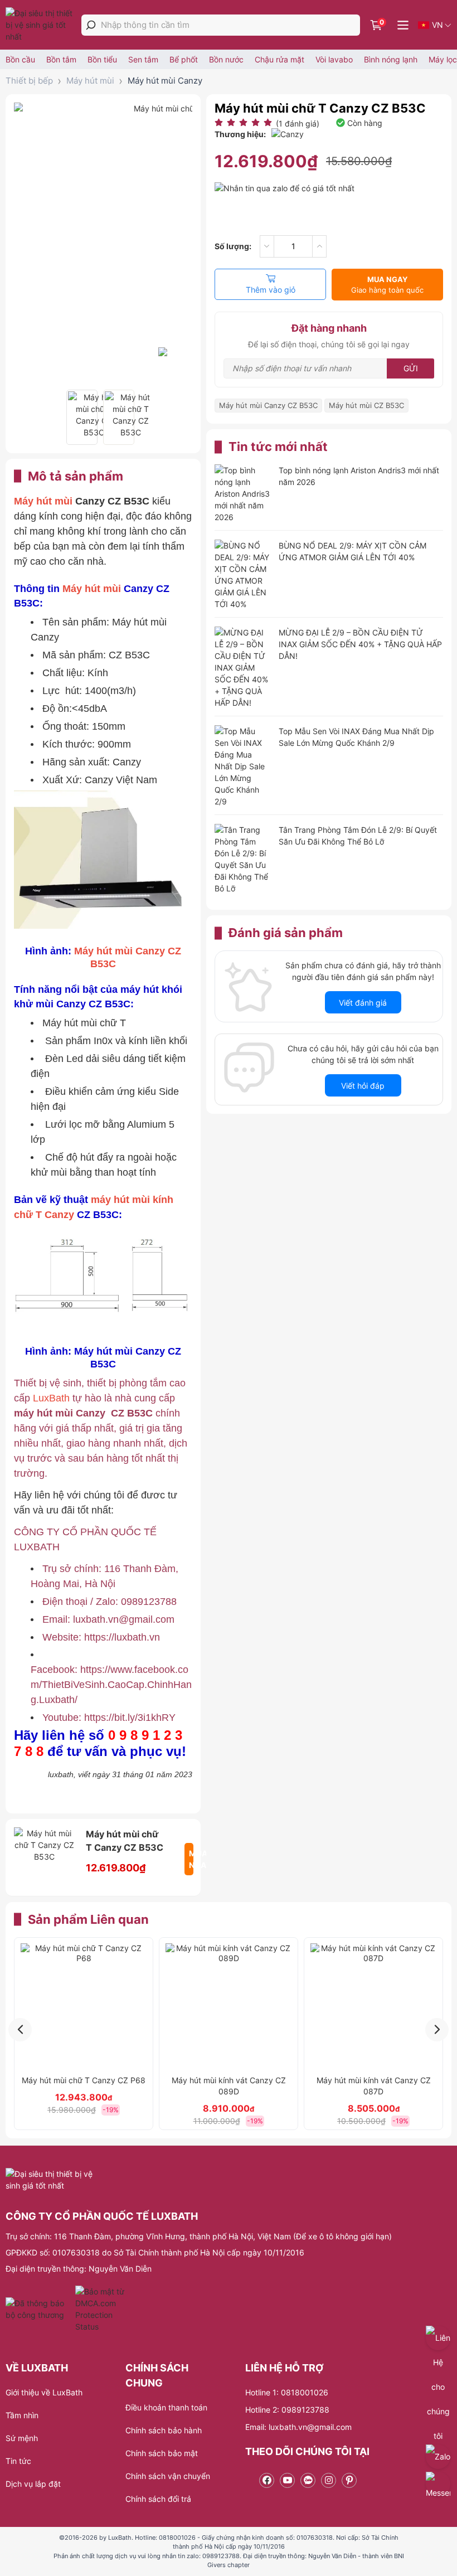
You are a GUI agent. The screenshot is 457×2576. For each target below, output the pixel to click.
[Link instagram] (329, 2480)
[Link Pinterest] (349, 2480)
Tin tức (18, 2461)
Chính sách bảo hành (164, 2430)
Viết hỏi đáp (363, 1086)
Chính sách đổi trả (158, 2499)
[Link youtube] (287, 2480)
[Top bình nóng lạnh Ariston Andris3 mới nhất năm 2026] (242, 494)
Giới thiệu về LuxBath (44, 2392)
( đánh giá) (298, 123)
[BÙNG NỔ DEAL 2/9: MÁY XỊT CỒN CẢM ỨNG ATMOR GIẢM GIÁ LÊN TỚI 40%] (242, 575)
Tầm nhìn (22, 2415)
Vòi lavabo (334, 59)
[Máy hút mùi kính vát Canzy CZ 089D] (229, 2006)
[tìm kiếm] (91, 25)
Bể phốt (184, 59)
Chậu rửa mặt (279, 59)
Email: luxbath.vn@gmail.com (298, 2427)
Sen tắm (143, 59)
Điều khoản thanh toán (166, 2407)
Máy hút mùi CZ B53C (366, 405)
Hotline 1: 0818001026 (287, 2392)
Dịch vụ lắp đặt (33, 2484)
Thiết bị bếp (29, 81)
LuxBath (53, 1398)
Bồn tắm (61, 59)
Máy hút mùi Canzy (165, 81)
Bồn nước (226, 59)
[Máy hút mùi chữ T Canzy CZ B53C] (82, 417)
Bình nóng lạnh (391, 59)
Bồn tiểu (102, 59)
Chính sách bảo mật (162, 2453)
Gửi (411, 368)
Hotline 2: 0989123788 (287, 2410)
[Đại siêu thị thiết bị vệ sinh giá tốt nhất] (42, 25)
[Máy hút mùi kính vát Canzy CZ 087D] (373, 2006)
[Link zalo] (308, 2480)
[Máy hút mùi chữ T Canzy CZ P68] (84, 2006)
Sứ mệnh (22, 2438)
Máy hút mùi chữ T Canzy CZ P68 (84, 2080)
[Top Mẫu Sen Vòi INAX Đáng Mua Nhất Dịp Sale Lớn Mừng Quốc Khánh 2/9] (242, 766)
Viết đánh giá (363, 1003)
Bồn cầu (20, 59)
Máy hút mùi (90, 81)
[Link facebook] (267, 2480)
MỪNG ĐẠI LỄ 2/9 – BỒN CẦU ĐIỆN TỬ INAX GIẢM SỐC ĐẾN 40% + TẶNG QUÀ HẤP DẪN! (360, 644)
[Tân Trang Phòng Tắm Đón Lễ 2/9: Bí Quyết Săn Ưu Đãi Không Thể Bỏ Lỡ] (242, 859)
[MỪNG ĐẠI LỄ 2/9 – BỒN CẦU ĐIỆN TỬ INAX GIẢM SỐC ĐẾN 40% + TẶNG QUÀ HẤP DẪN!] (242, 668)
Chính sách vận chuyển (168, 2476)
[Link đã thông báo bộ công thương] (39, 2309)
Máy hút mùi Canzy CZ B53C (268, 405)
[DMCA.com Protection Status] (101, 2309)
